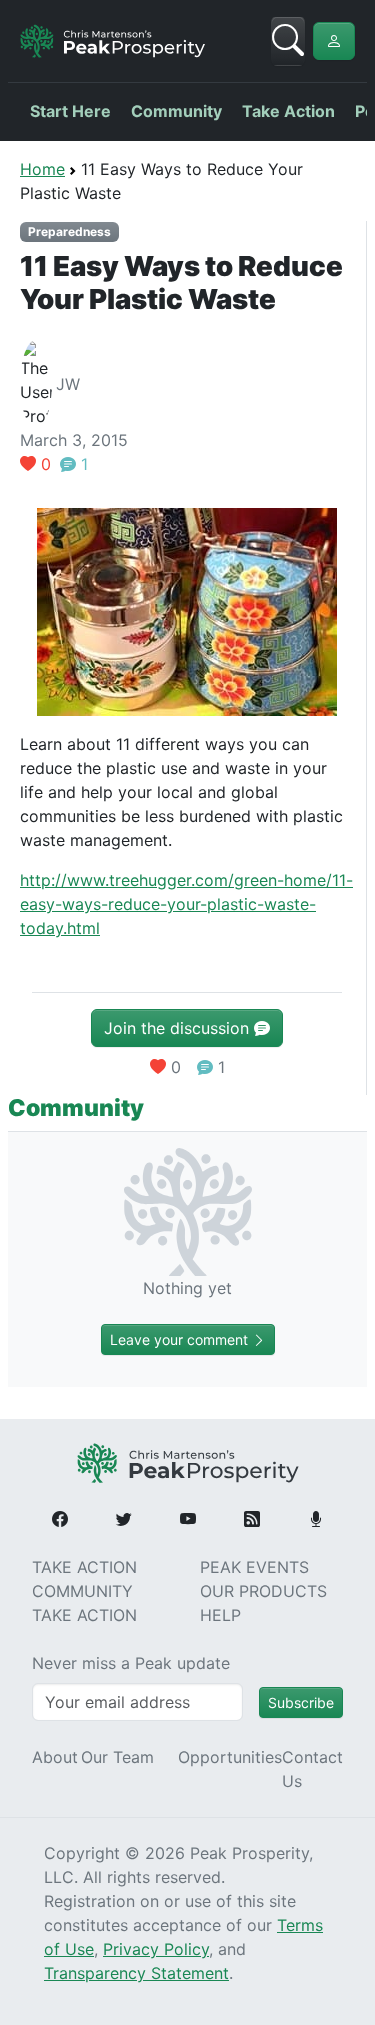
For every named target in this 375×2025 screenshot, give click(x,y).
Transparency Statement (136, 1973)
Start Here (70, 111)
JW (68, 384)
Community (176, 111)
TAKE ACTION (84, 1567)
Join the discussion (179, 1028)
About (55, 1757)
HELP (220, 1615)
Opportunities (230, 1757)
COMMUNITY (82, 1591)
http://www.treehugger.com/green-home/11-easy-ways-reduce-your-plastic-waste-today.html (186, 904)
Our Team (117, 1757)
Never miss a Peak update (131, 1663)
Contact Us (312, 1769)
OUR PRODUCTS (263, 1591)
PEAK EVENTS (254, 1567)
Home (42, 169)
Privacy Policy (156, 1949)
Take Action (288, 111)
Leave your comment (181, 1339)
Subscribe (301, 1702)
